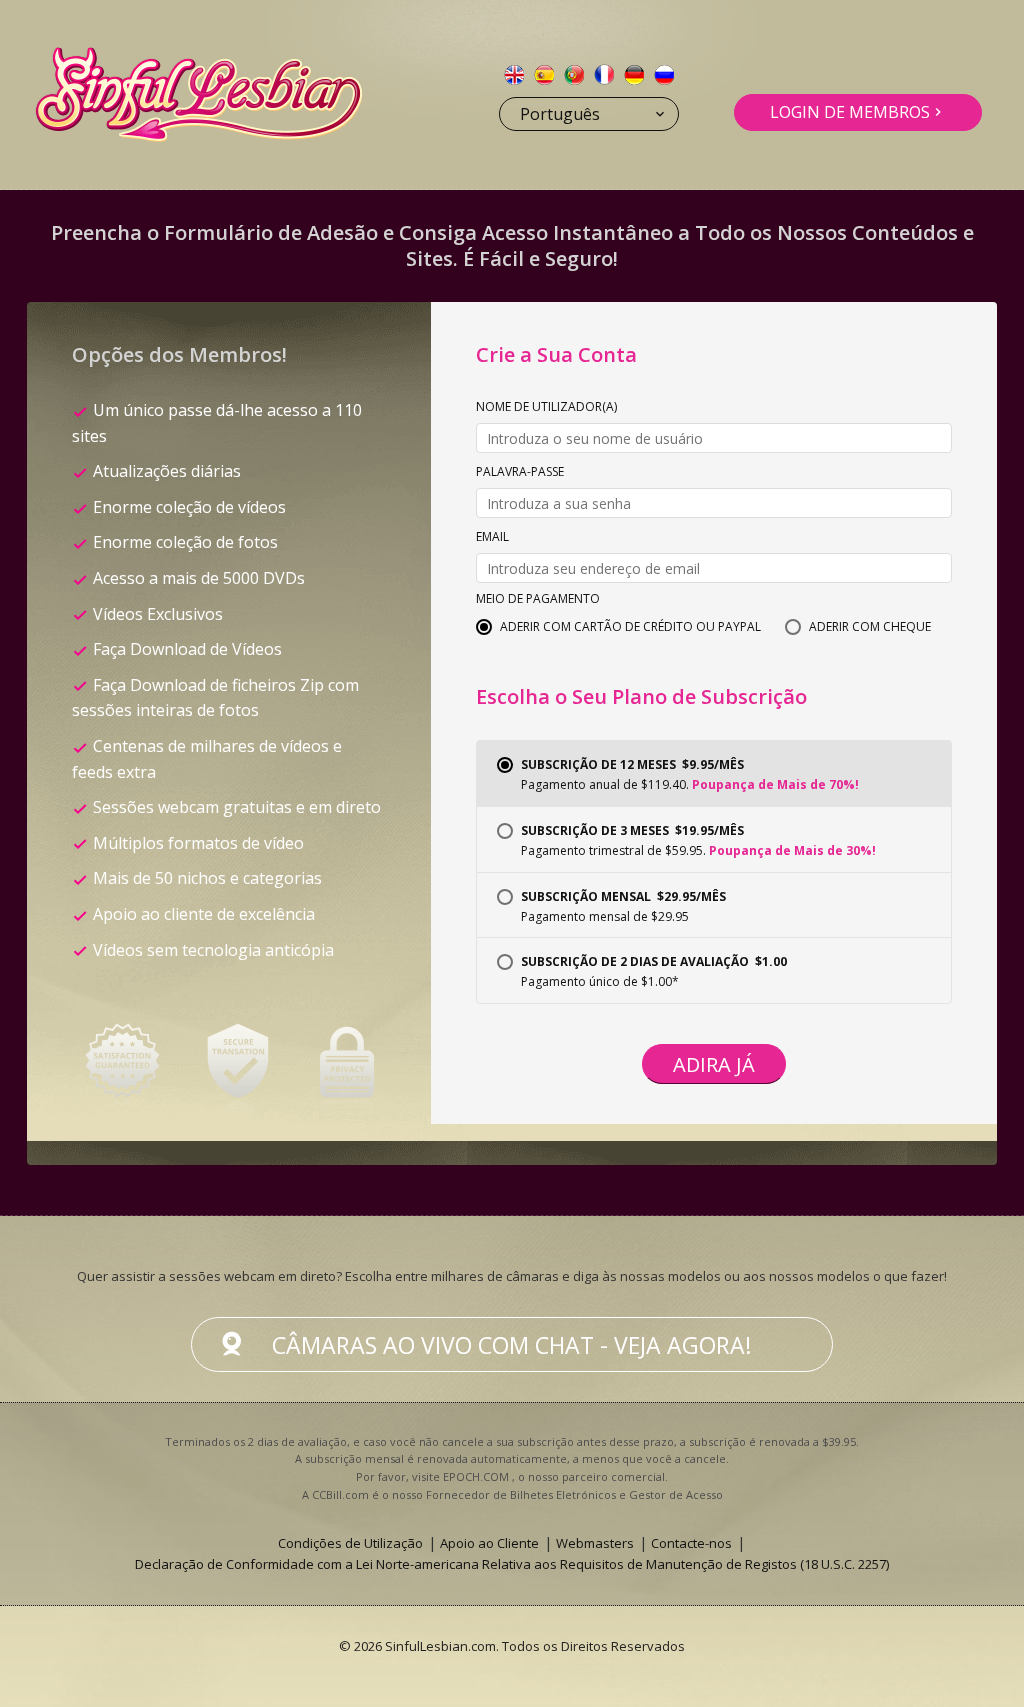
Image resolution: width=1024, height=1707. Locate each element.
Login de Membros (850, 112)
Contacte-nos (691, 1543)
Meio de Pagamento (538, 600)
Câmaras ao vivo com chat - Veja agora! (512, 1345)
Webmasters (595, 1543)
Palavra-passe (520, 473)
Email (492, 538)
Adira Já (714, 1064)
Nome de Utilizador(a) (546, 408)
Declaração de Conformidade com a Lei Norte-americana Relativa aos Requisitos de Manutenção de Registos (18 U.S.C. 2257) (512, 1564)
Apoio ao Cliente (489, 1543)
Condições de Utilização (350, 1543)
